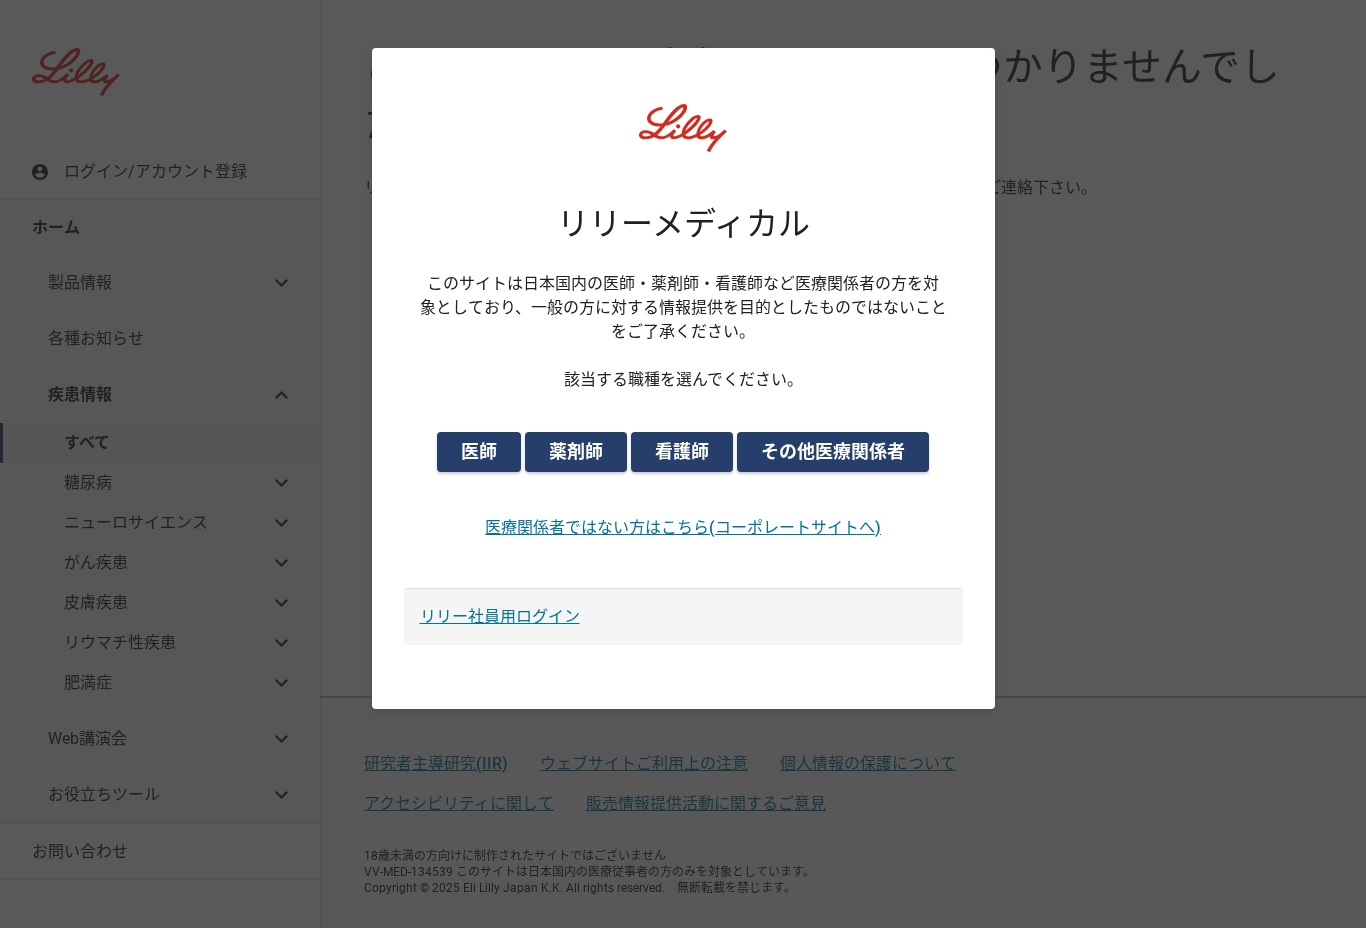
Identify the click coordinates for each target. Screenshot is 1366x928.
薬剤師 (576, 451)
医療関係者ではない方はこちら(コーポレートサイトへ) (683, 527)
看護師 (682, 451)
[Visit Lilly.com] (683, 140)
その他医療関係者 (833, 451)
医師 (479, 451)
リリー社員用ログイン (500, 616)
